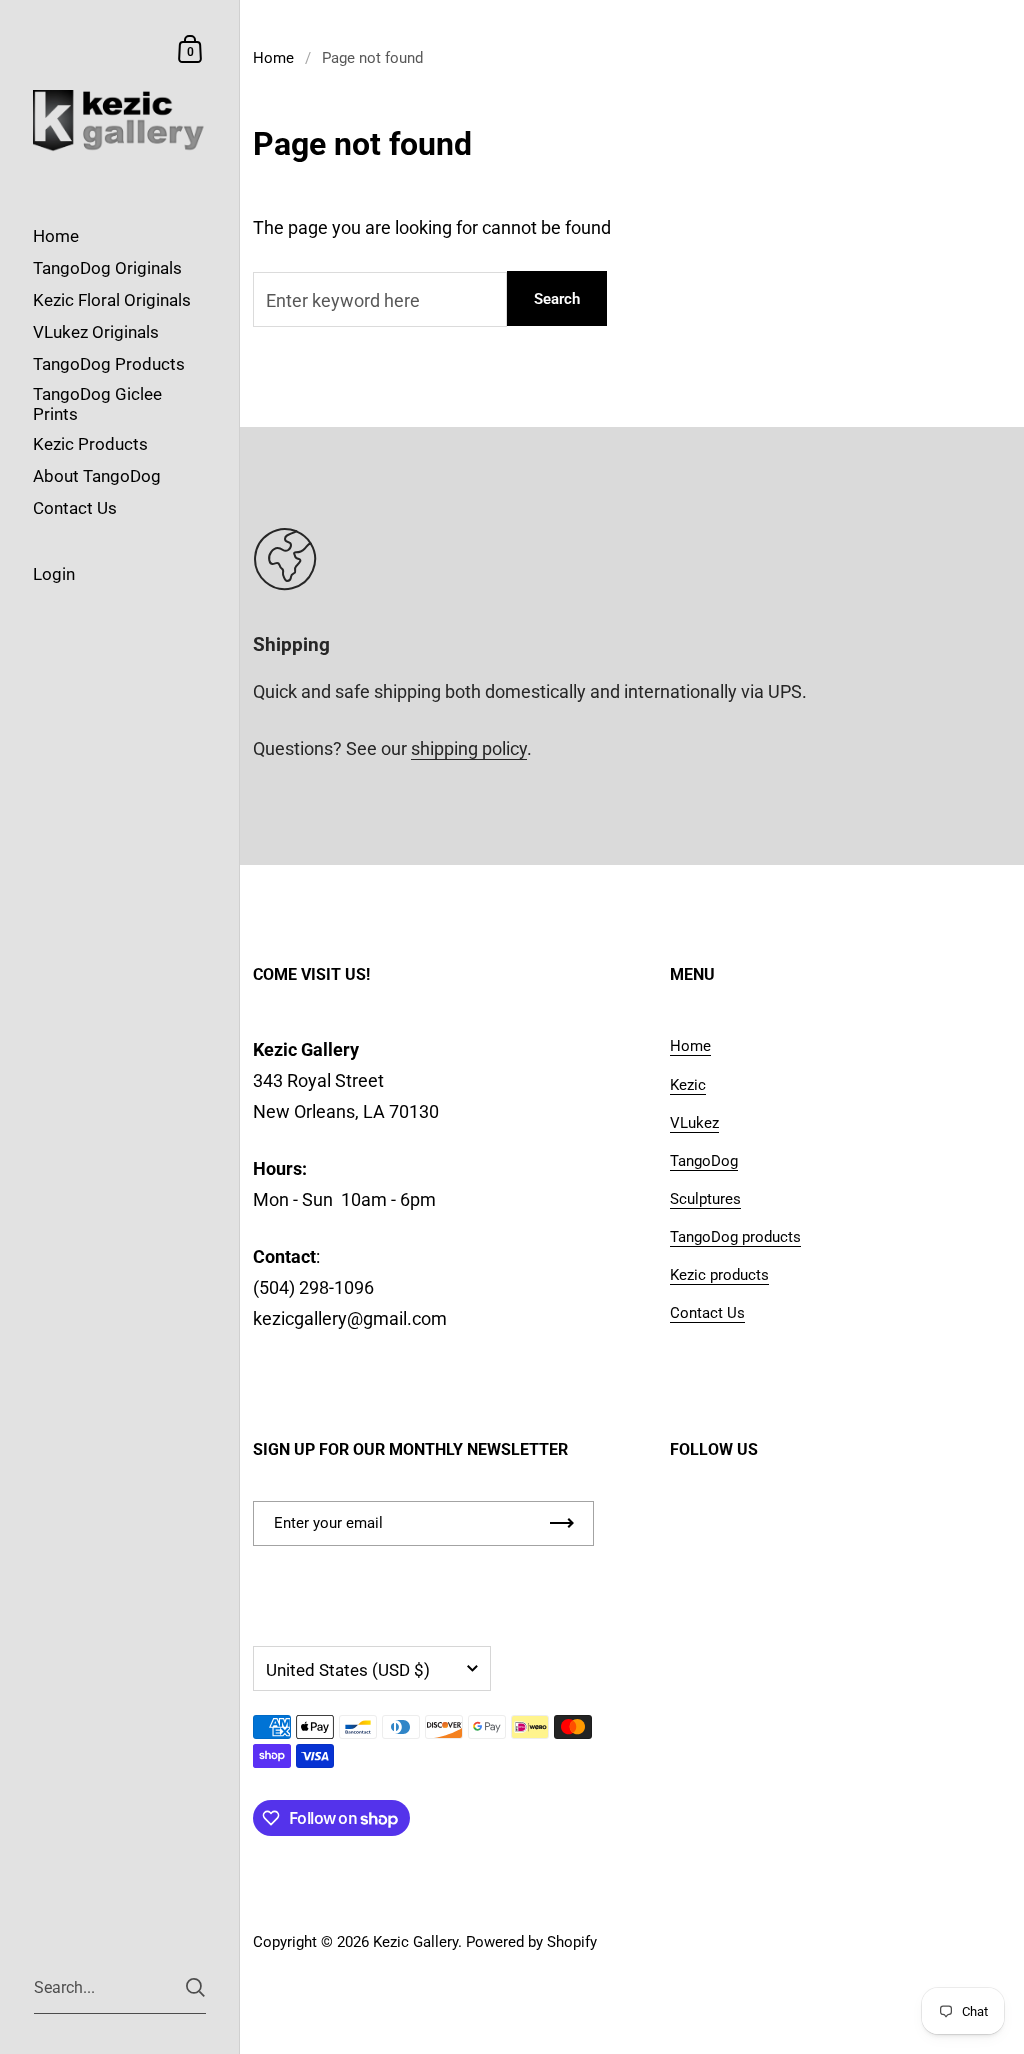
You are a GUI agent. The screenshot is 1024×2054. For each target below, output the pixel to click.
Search (557, 299)
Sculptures (705, 1199)
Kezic (688, 1085)
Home (273, 58)
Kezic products (719, 1275)
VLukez (694, 1123)
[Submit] (195, 1987)
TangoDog (704, 1161)
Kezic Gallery (415, 1942)
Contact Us (707, 1313)
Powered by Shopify (531, 1942)
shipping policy (469, 748)
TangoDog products (735, 1237)
